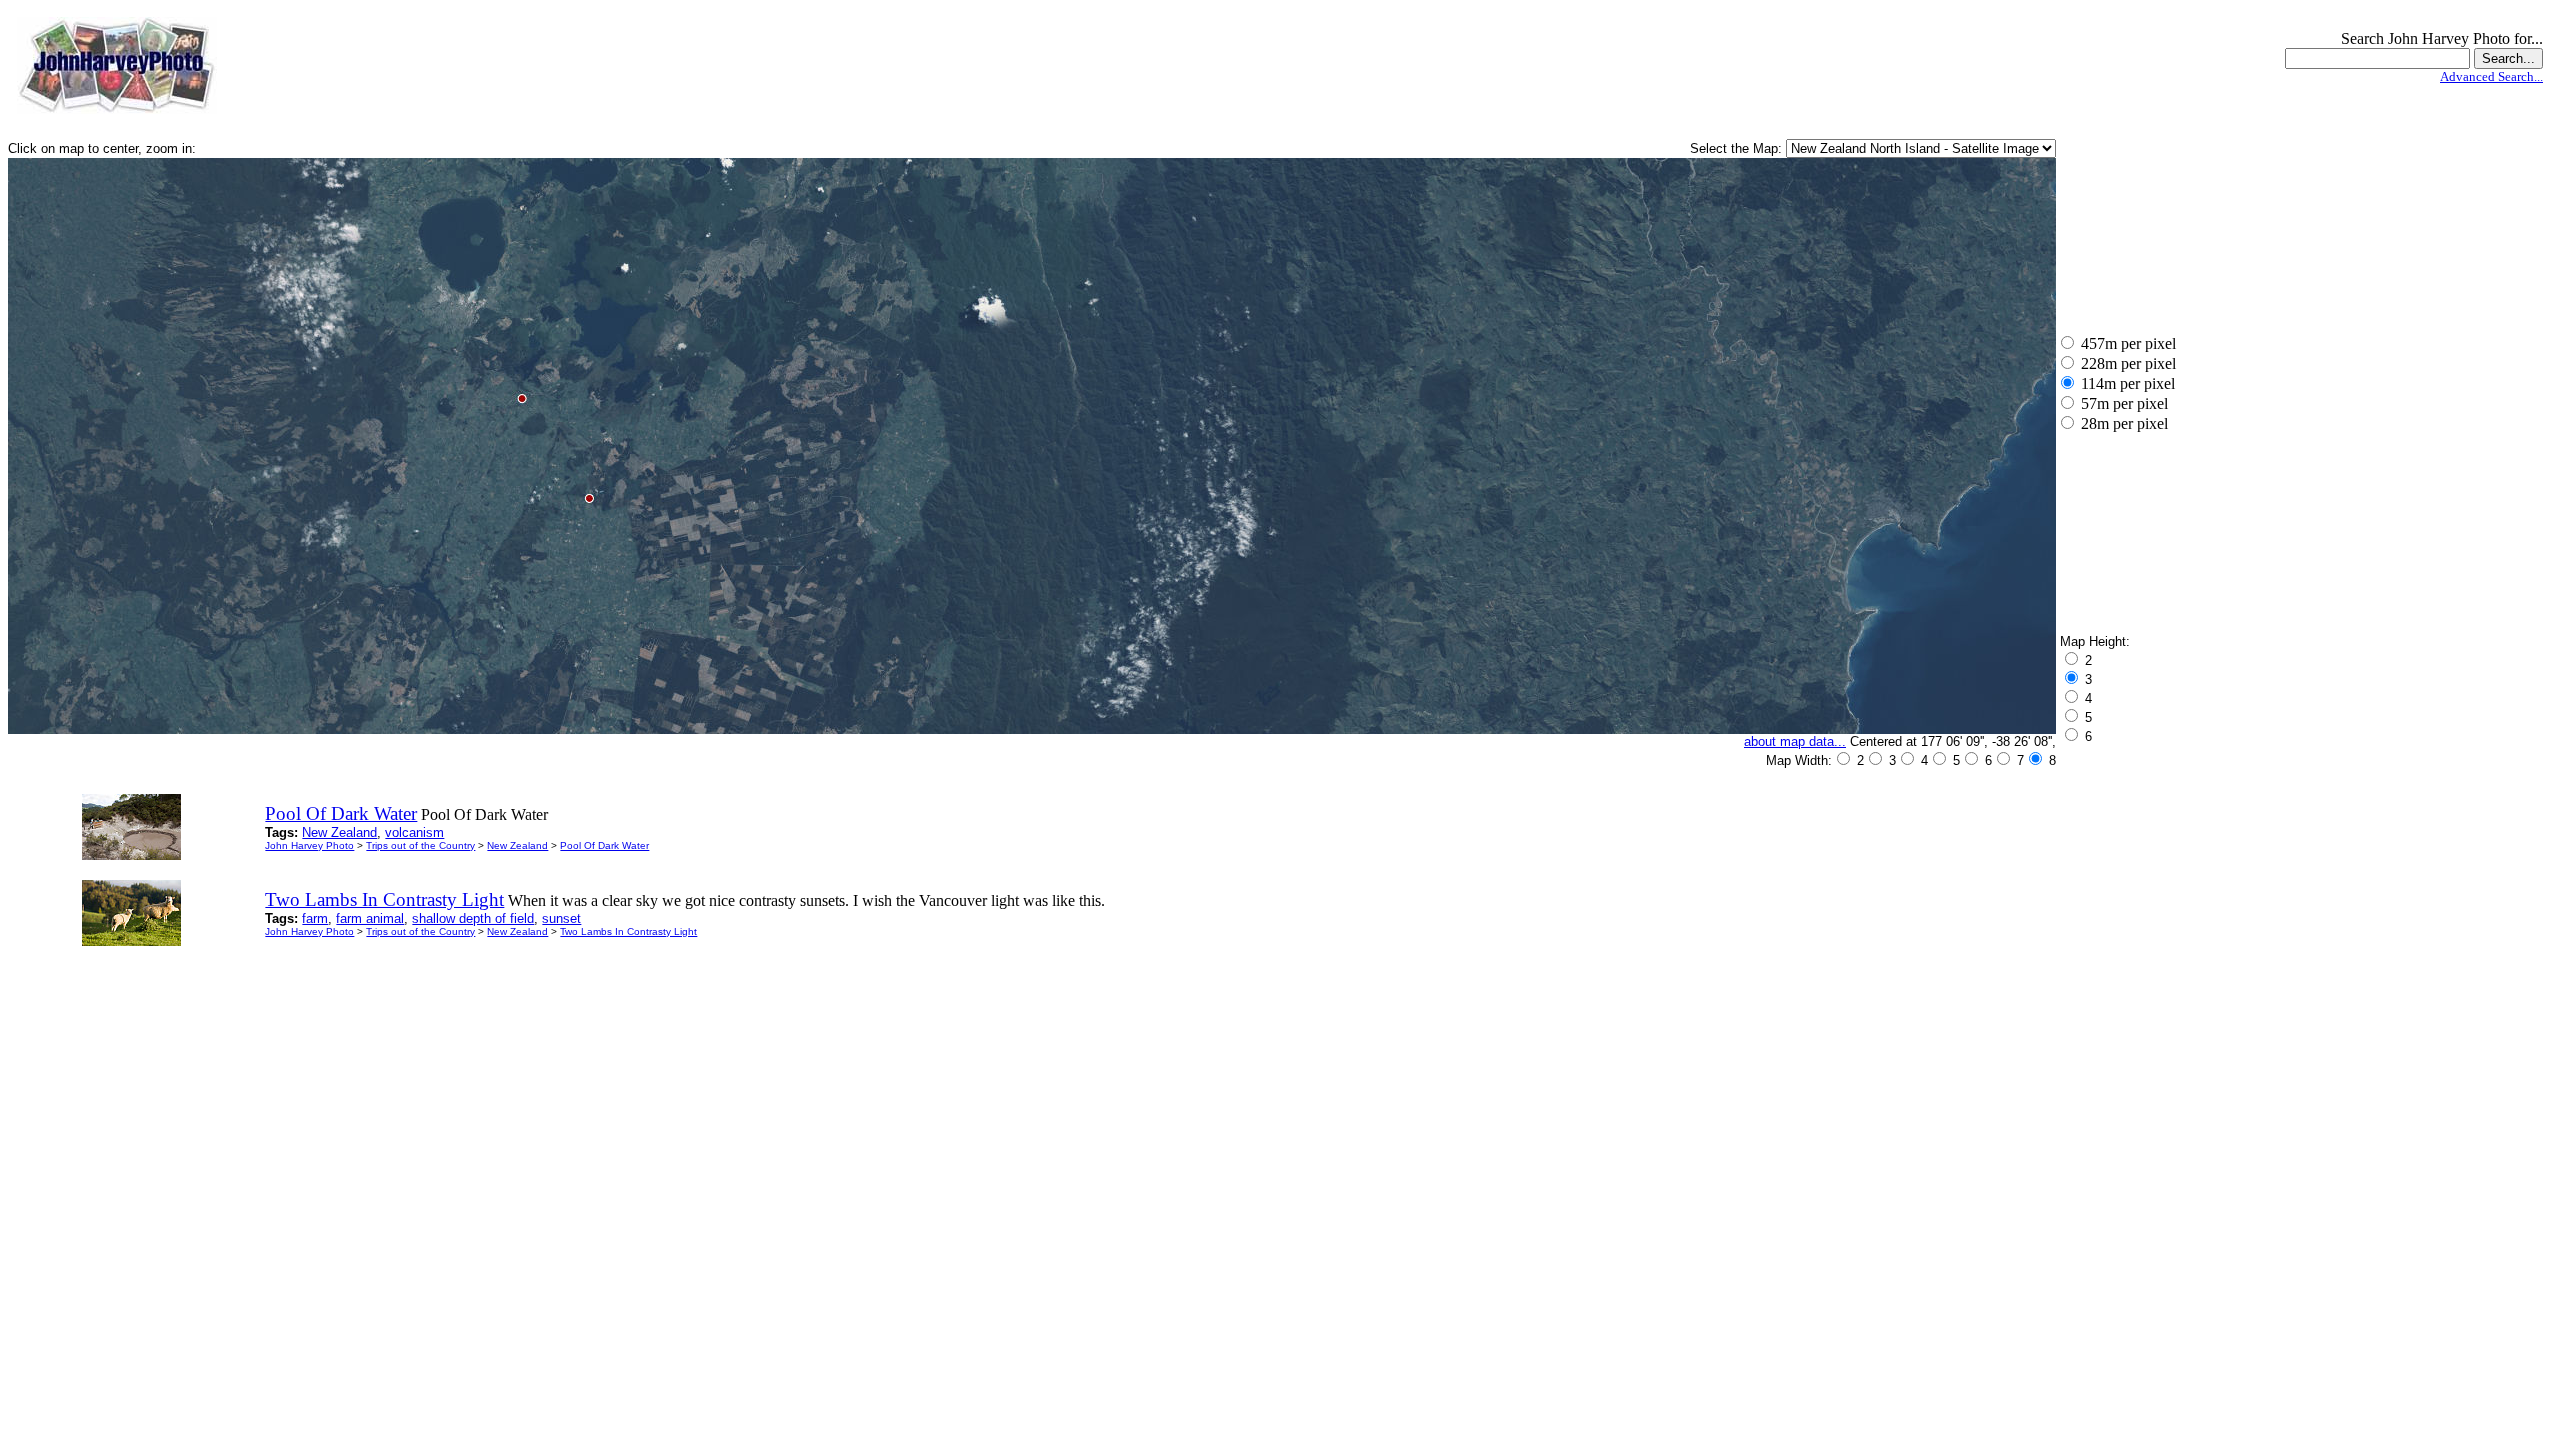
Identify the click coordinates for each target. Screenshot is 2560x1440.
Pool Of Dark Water (604, 845)
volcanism (414, 832)
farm (315, 918)
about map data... (1795, 741)
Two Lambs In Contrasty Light (628, 931)
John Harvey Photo (309, 845)
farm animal (370, 918)
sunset (561, 918)
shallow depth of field (473, 918)
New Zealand (339, 832)
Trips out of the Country (420, 845)
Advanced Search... (2491, 76)
